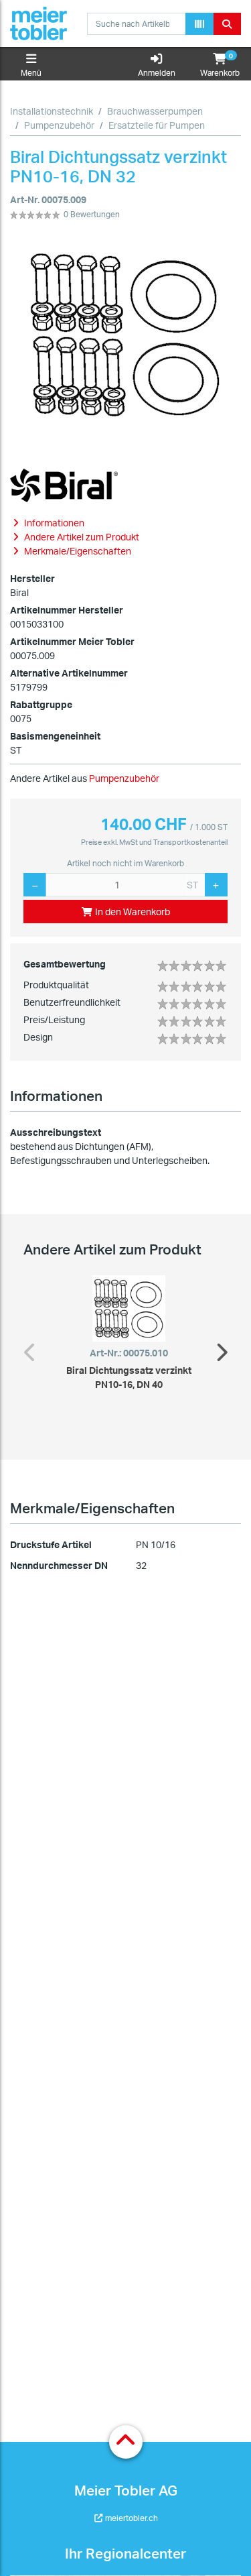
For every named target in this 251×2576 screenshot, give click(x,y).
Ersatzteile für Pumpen (157, 125)
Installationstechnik (52, 111)
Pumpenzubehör (59, 125)
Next (221, 1349)
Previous (30, 1349)
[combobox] (137, 24)
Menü (31, 73)
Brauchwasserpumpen (155, 111)
